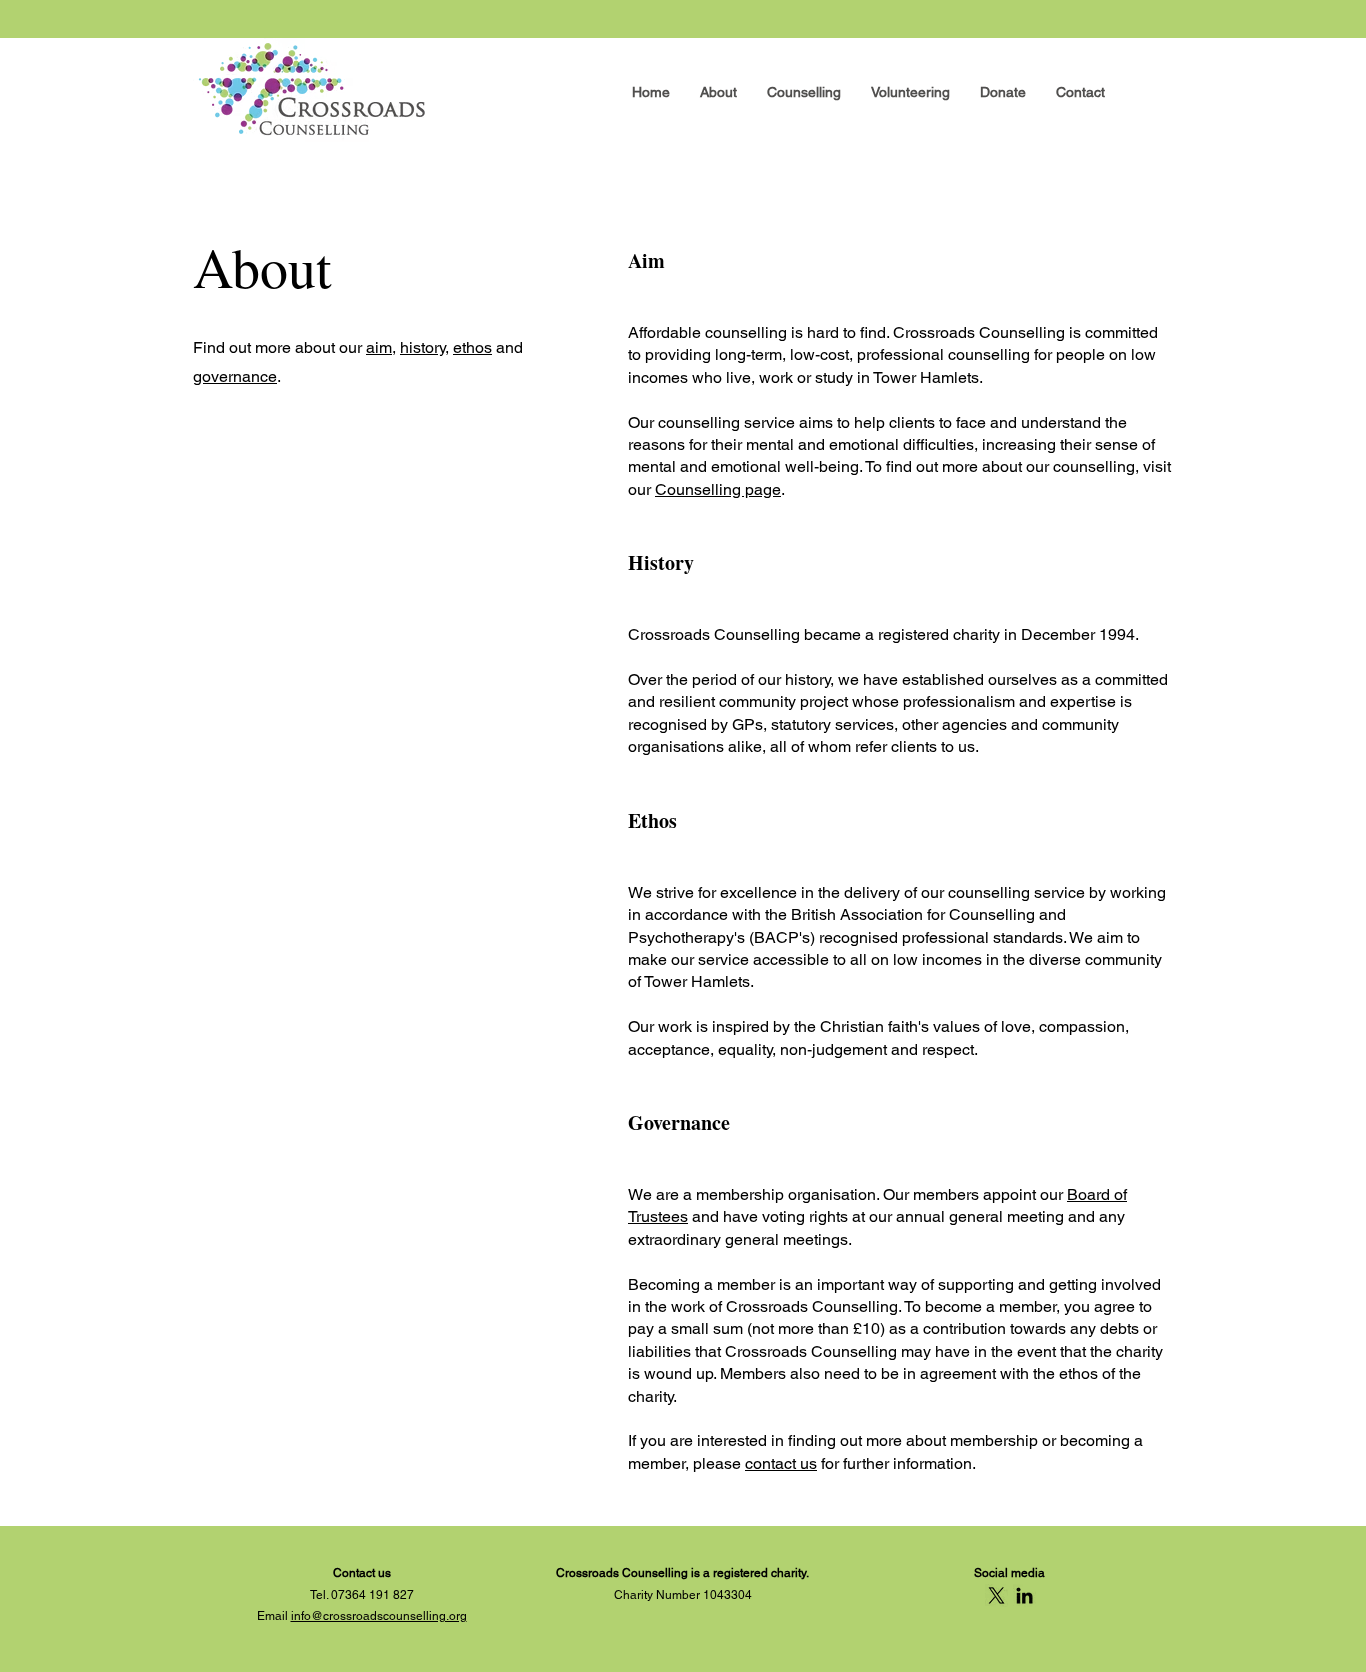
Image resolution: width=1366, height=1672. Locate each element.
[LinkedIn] (1024, 1595)
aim (379, 347)
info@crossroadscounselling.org (379, 1616)
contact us (781, 1463)
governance (235, 376)
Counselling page (718, 489)
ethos (472, 347)
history (422, 347)
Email (274, 1616)
